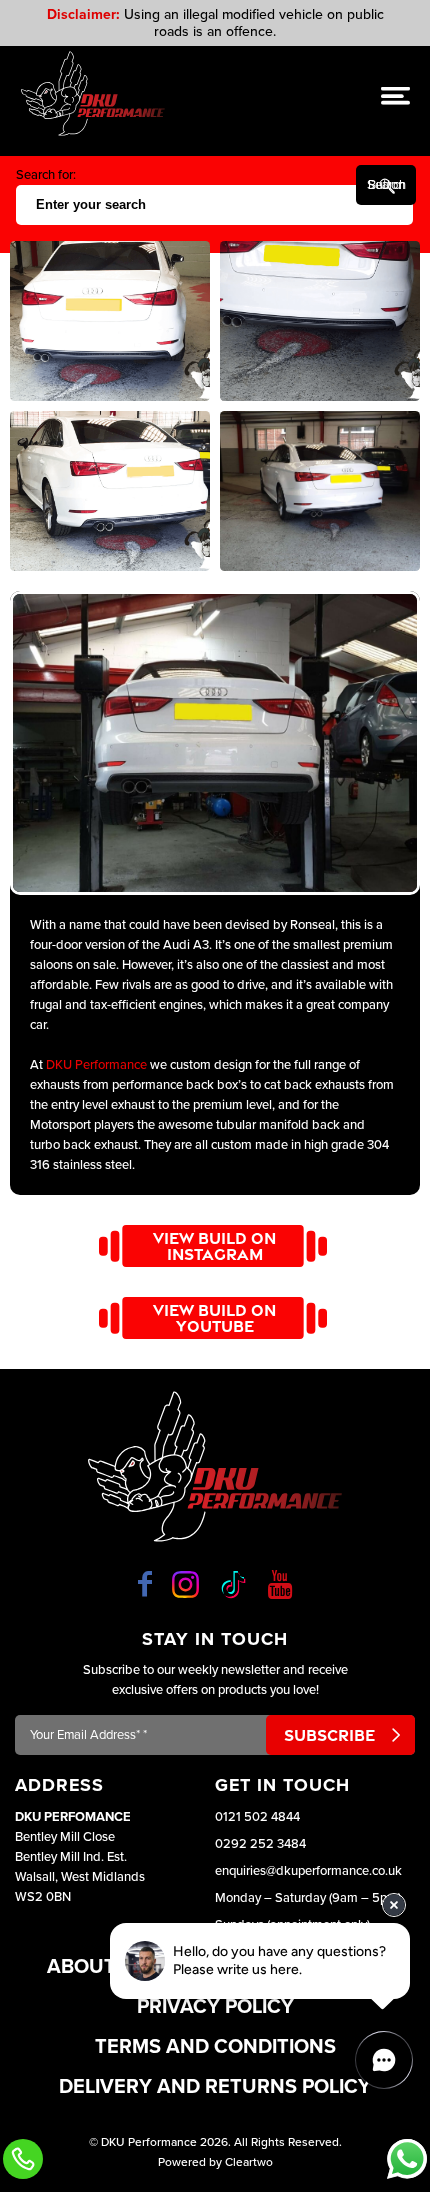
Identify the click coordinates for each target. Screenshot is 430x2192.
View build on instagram (214, 1246)
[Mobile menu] (395, 95)
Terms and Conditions (215, 2047)
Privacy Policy (215, 2007)
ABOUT (81, 1967)
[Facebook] (145, 1584)
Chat (407, 2159)
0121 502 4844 (257, 1817)
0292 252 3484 (260, 1844)
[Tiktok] (233, 1584)
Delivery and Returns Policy (215, 2087)
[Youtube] (280, 1584)
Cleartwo (249, 2162)
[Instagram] (185, 1584)
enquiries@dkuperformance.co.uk (308, 1871)
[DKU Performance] (93, 93)
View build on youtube (214, 1318)
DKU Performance (96, 1065)
